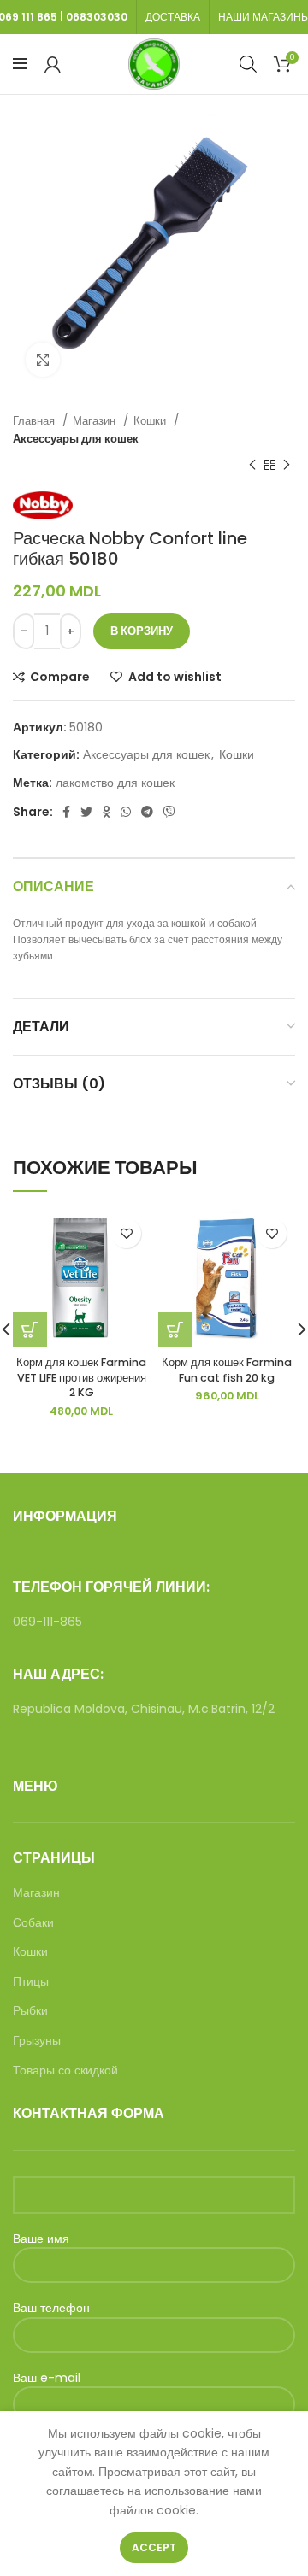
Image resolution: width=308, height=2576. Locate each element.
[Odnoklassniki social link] (107, 812)
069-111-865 (47, 1622)
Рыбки (30, 2011)
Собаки (33, 1923)
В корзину (142, 631)
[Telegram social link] (147, 812)
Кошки (151, 421)
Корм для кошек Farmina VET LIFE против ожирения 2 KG (81, 1377)
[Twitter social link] (86, 812)
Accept (154, 2547)
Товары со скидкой (65, 2071)
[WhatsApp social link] (126, 812)
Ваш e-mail (47, 2378)
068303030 (97, 17)
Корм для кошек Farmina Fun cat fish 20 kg (227, 1370)
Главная (36, 421)
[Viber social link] (169, 812)
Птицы (31, 1982)
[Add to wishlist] (126, 1233)
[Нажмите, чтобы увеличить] (43, 360)
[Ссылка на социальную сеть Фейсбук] (66, 812)
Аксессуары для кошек (76, 439)
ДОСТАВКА (173, 17)
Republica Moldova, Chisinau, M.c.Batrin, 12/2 (144, 1709)
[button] (175, 1329)
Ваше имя (41, 2239)
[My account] (53, 64)
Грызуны (37, 2041)
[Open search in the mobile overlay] (248, 64)
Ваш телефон (51, 2308)
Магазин (96, 421)
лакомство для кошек (115, 783)
